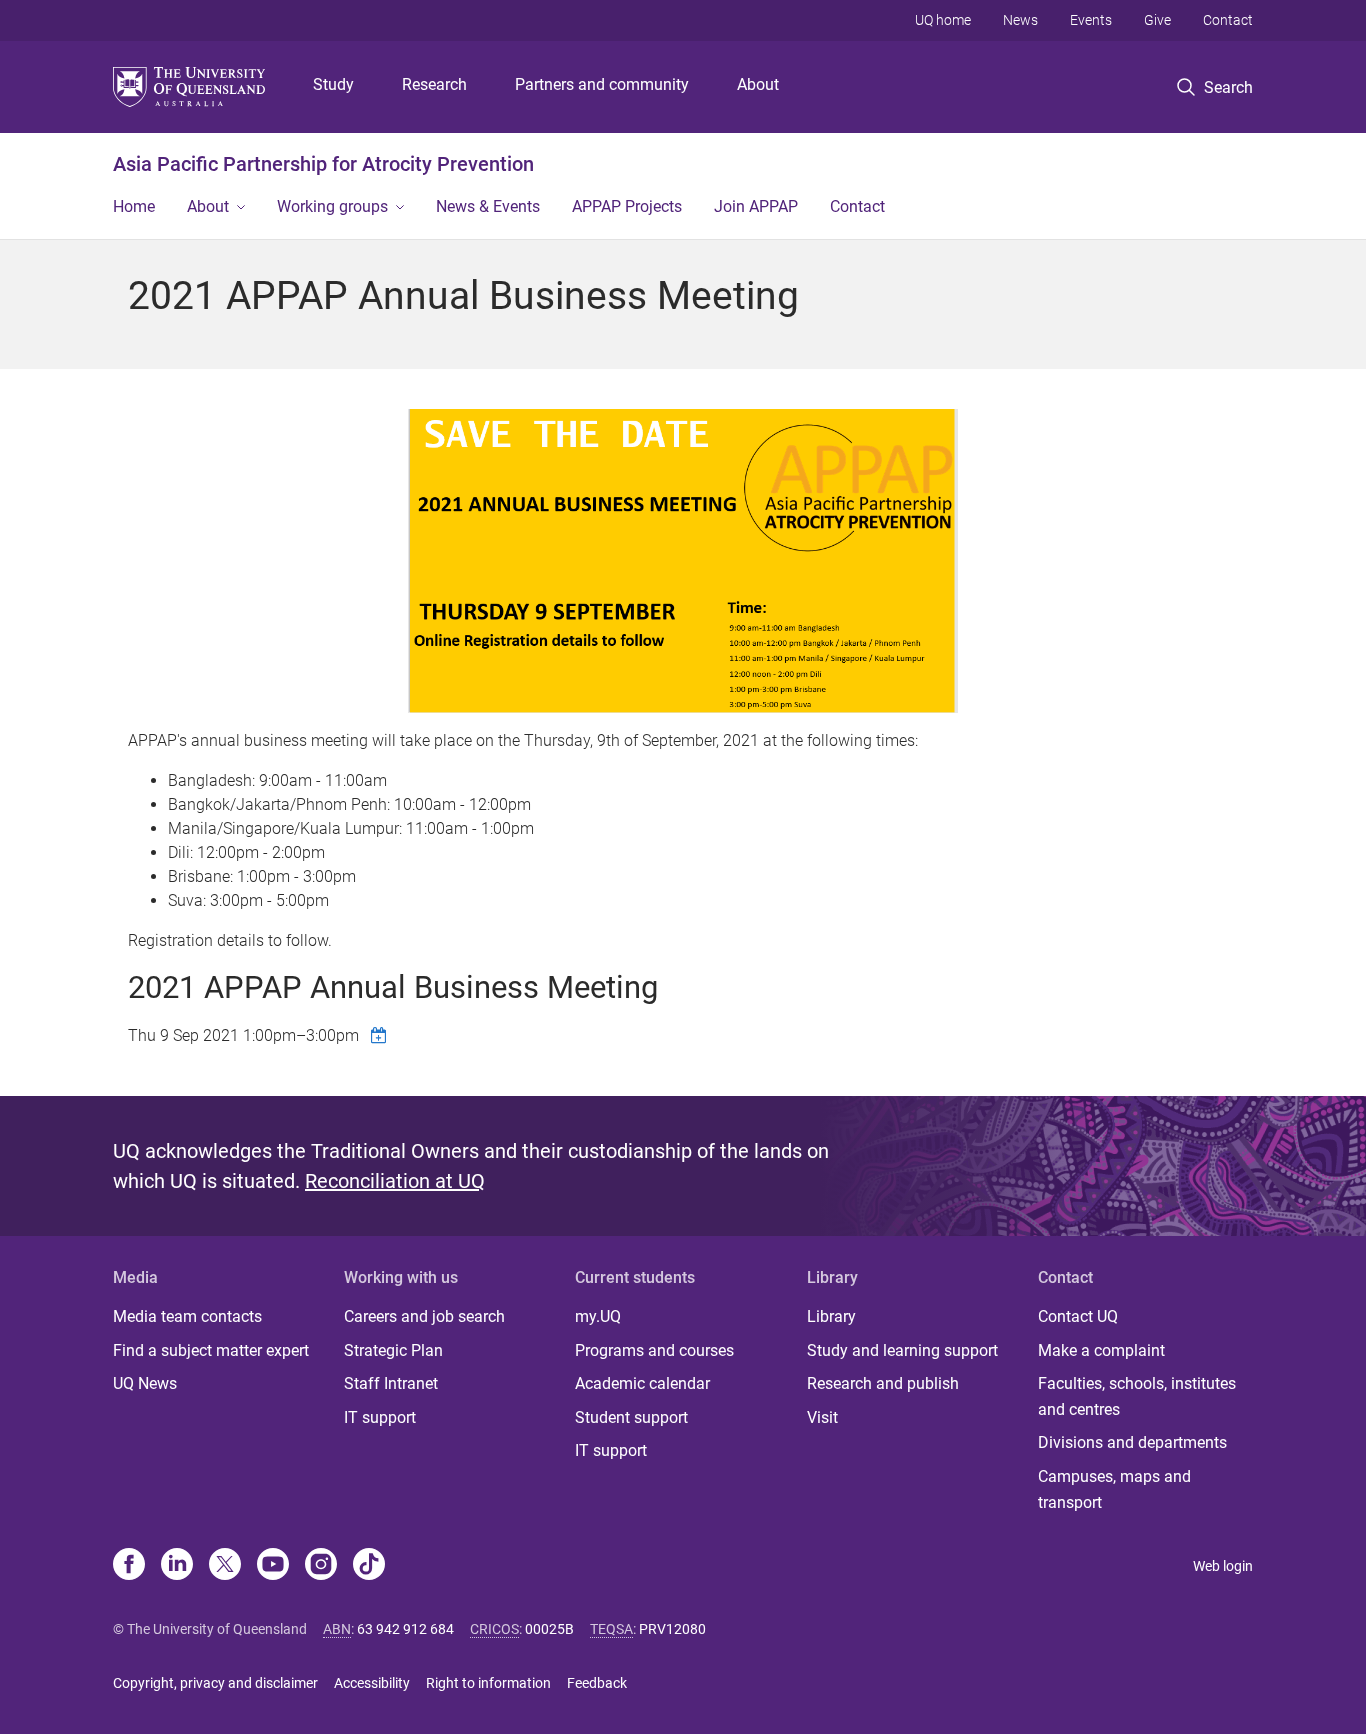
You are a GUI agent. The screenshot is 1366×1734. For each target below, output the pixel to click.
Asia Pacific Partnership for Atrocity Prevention (323, 164)
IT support (380, 1417)
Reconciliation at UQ (395, 1181)
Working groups (332, 206)
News (1020, 20)
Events (1091, 20)
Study (333, 84)
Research (434, 84)
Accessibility (372, 1683)
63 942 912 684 (405, 1629)
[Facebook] (129, 1566)
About (758, 84)
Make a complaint (1101, 1350)
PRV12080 (672, 1629)
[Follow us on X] (225, 1566)
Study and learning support (902, 1350)
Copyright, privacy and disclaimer (215, 1683)
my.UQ (598, 1316)
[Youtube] (273, 1566)
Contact (1228, 20)
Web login (1223, 1566)
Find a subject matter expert (211, 1350)
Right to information (488, 1683)
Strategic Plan (393, 1350)
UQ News (145, 1383)
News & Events (488, 206)
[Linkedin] (177, 1566)
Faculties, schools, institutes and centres (1137, 1396)
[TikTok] (369, 1566)
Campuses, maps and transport (1114, 1489)
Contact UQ (1078, 1316)
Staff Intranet (391, 1383)
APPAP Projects (627, 206)
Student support (631, 1417)
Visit (822, 1417)
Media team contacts (187, 1316)
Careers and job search (424, 1316)
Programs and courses (654, 1350)
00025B (549, 1629)
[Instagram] (321, 1566)
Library (831, 1316)
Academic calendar (642, 1383)
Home (134, 206)
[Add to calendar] (381, 1035)
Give (1157, 20)
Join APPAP (756, 206)
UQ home (943, 20)
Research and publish (883, 1383)
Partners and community (602, 84)
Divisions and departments (1132, 1442)
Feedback (597, 1683)
